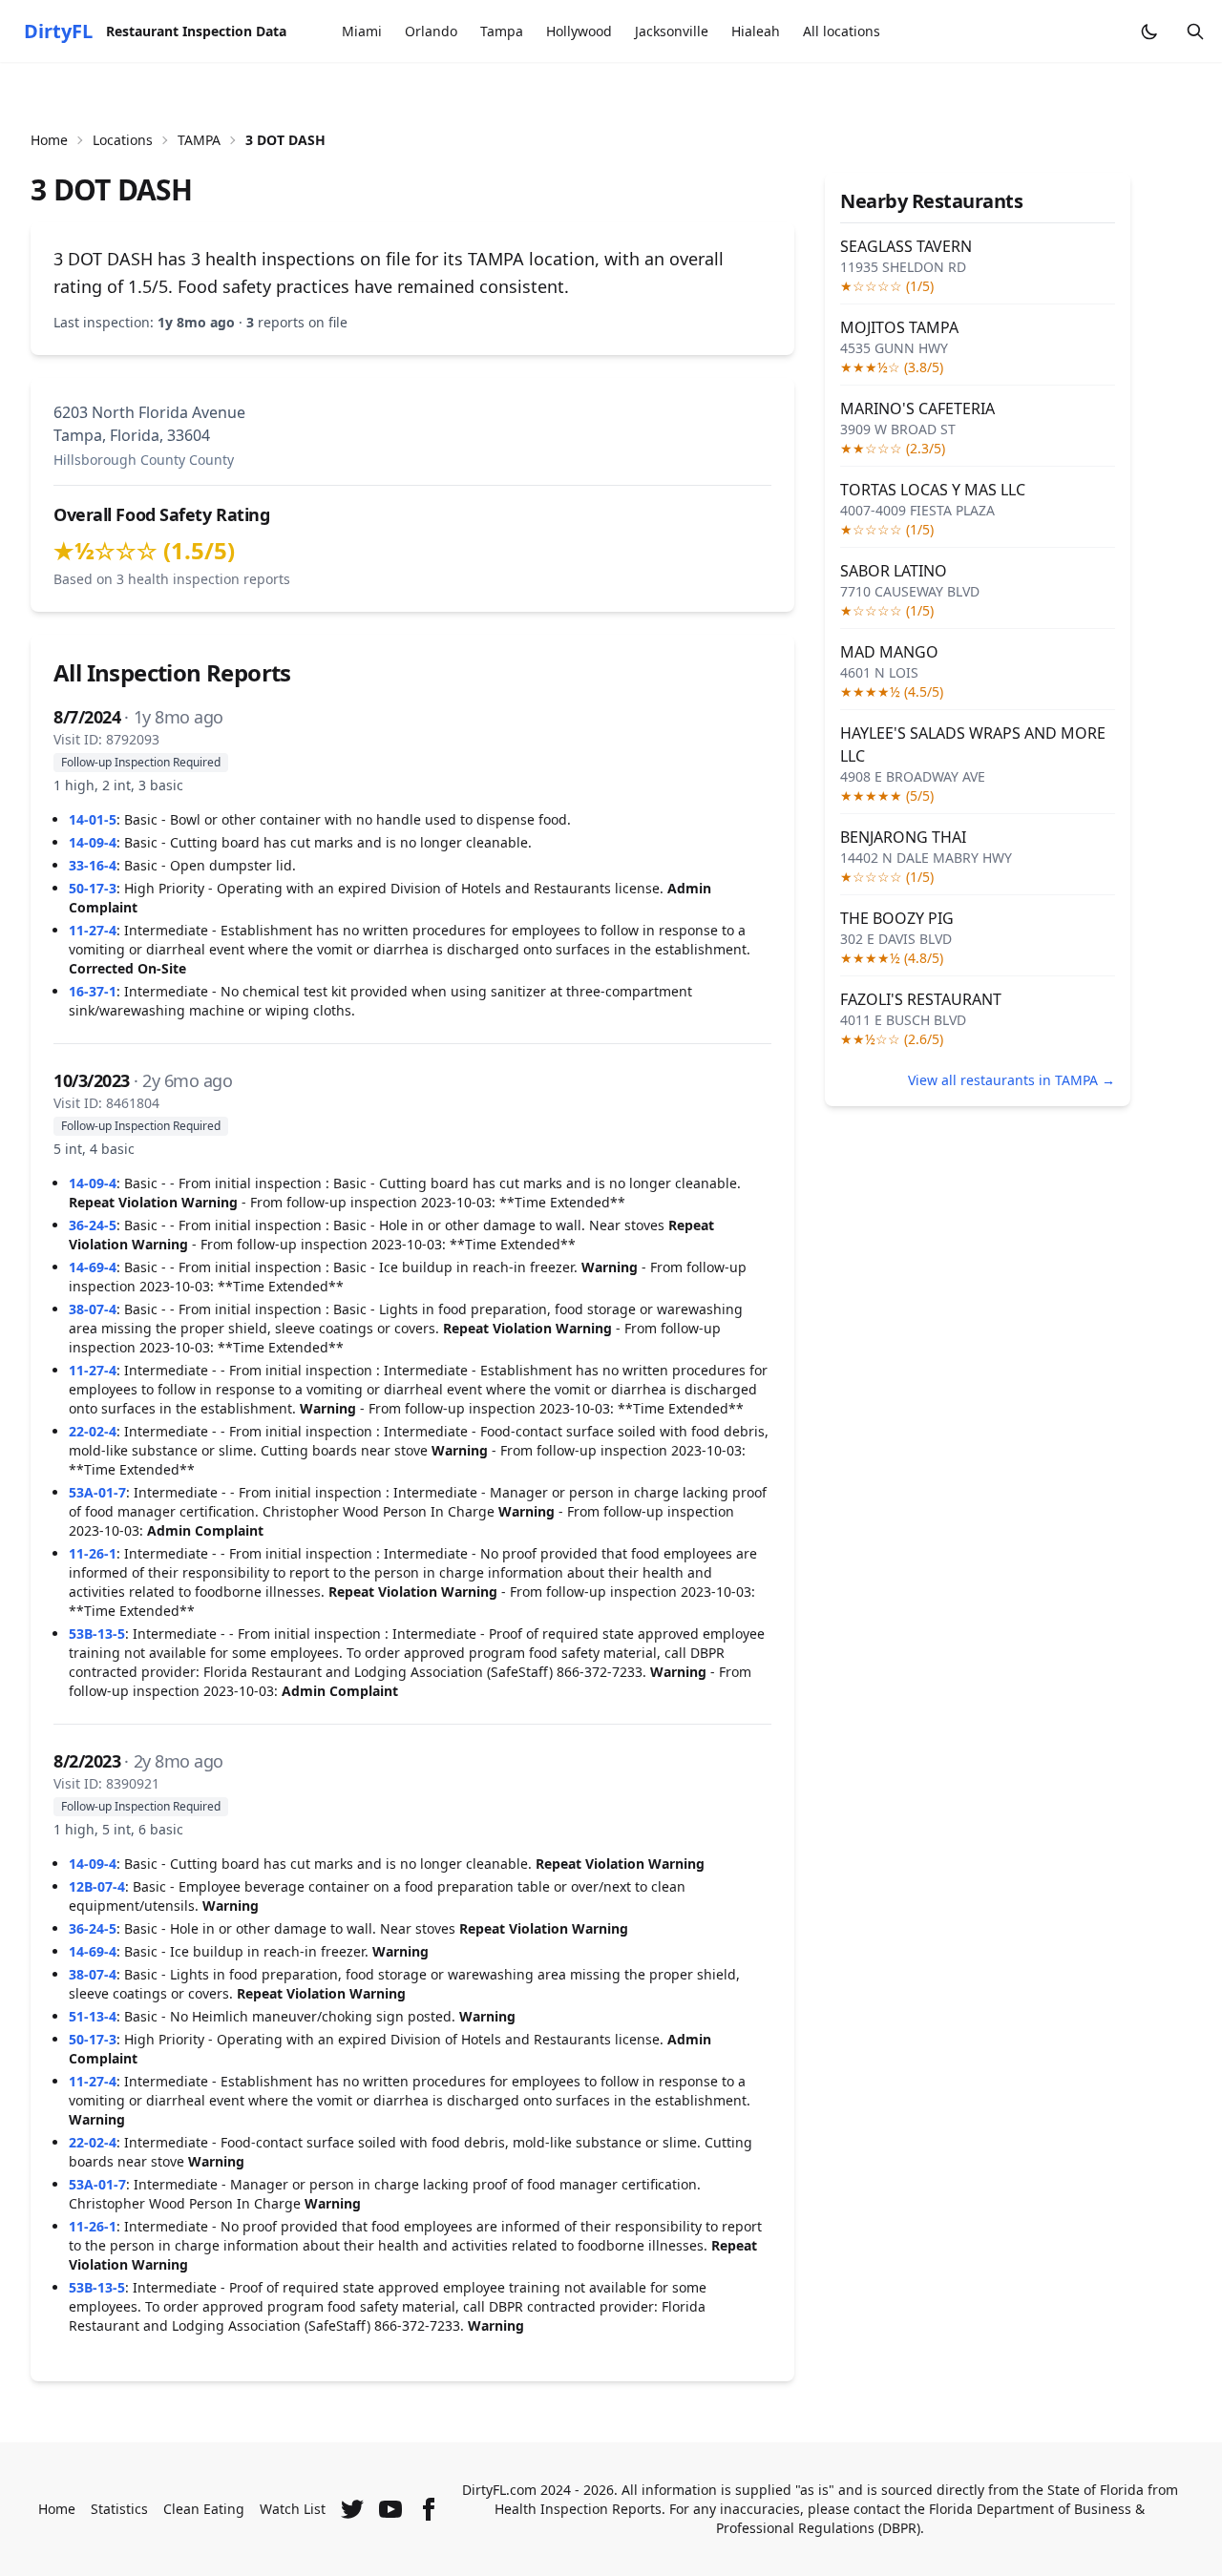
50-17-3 (93, 888)
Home (49, 140)
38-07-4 (93, 1309)
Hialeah (756, 31)
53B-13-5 (97, 1634)
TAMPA (199, 140)
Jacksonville (672, 31)
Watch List (293, 2509)
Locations (123, 140)
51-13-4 (93, 2016)
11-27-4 (93, 930)
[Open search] (1195, 31)
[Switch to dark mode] (1149, 31)
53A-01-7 (97, 1492)
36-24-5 (93, 1225)
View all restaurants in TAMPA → (1011, 1080)
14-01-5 (93, 819)
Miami (362, 31)
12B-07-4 (97, 1886)
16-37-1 (93, 991)
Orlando (431, 31)
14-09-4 (93, 842)
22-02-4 (93, 1431)
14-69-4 (93, 1267)
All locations (842, 31)
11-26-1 (93, 1553)
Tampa (502, 31)
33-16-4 (93, 865)
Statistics (119, 2509)
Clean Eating (204, 2509)
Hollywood (579, 31)
